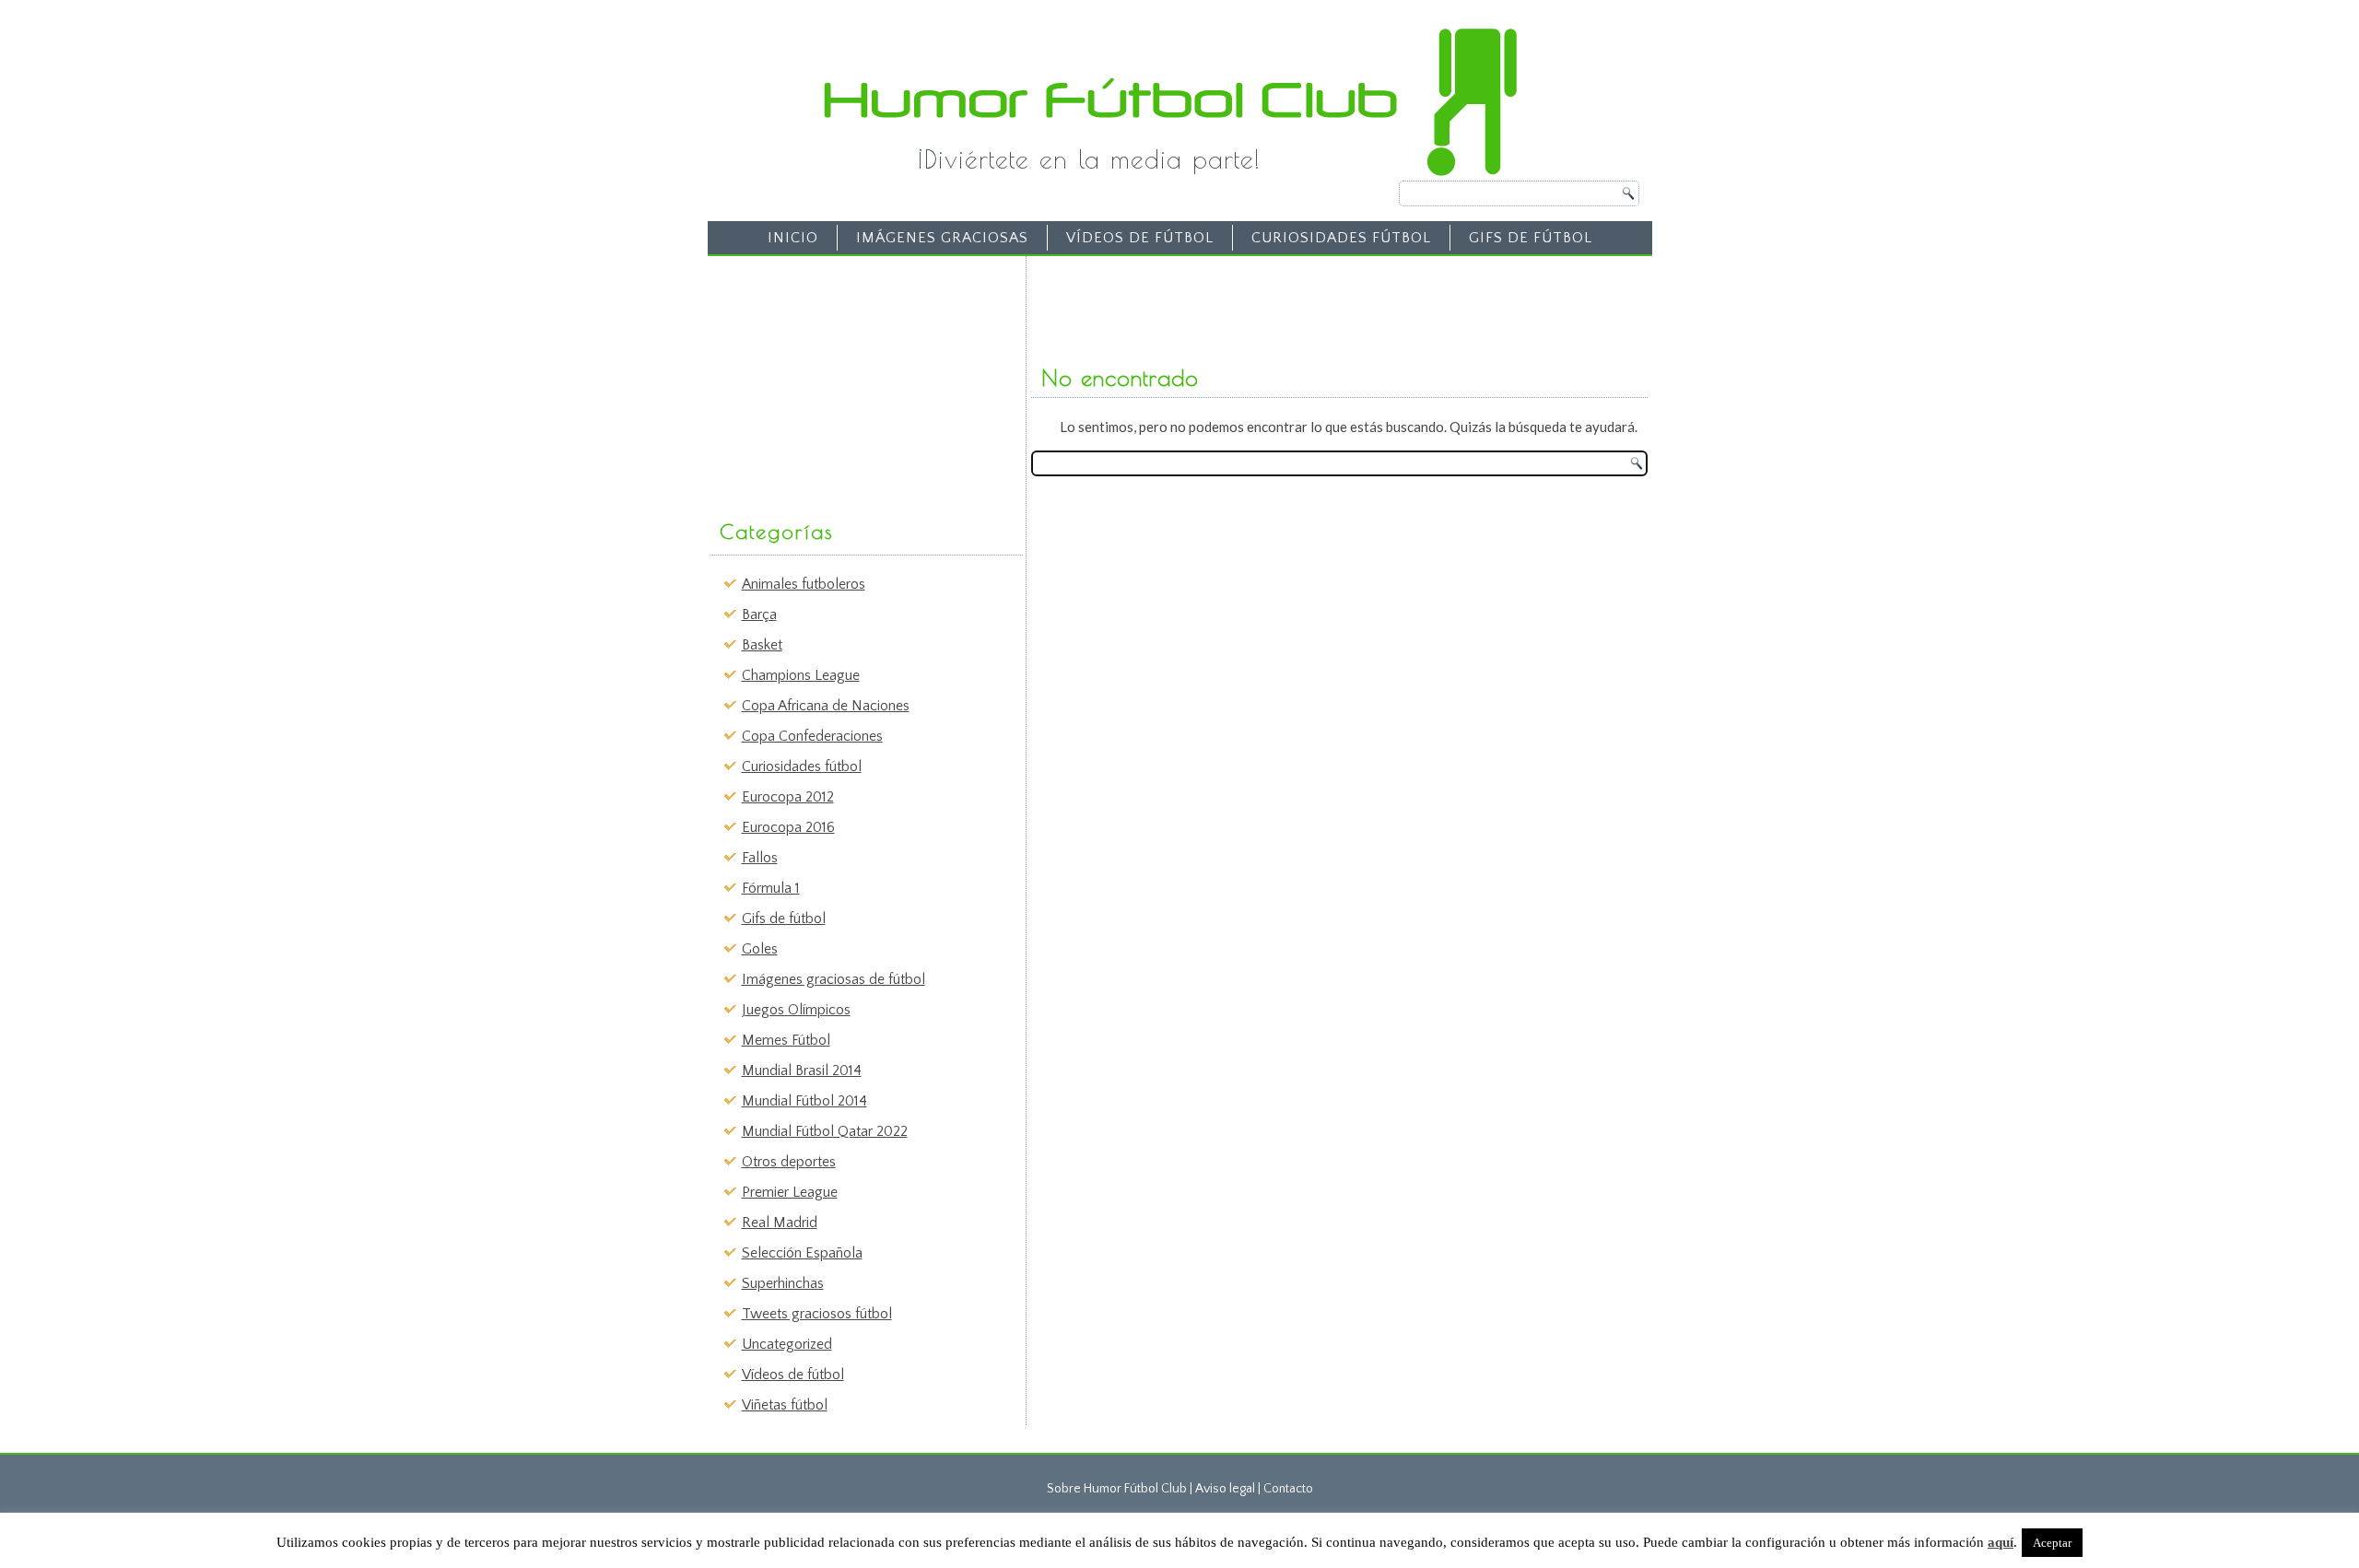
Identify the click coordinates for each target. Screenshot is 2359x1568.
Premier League (790, 1192)
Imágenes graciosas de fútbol (833, 979)
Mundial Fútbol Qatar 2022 (825, 1131)
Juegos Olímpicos (796, 1010)
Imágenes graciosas (942, 238)
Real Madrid (780, 1223)
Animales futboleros (804, 584)
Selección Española (802, 1253)
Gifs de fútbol (1531, 238)
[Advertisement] (853, 379)
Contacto (1288, 1489)
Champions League (801, 675)
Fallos (760, 858)
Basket (762, 645)
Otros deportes (789, 1162)
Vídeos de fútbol (1140, 238)
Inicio (793, 238)
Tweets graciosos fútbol (817, 1314)
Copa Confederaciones (812, 736)
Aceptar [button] (2052, 1543)
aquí (2001, 1542)
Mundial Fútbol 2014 (804, 1101)
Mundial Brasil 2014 (802, 1071)
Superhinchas (783, 1283)
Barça (759, 614)
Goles (760, 949)
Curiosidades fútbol (1341, 238)
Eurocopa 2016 (788, 827)
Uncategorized (787, 1344)
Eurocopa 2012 (788, 797)
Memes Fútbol (786, 1040)
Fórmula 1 (771, 888)
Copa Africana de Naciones (826, 706)
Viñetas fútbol (785, 1405)
